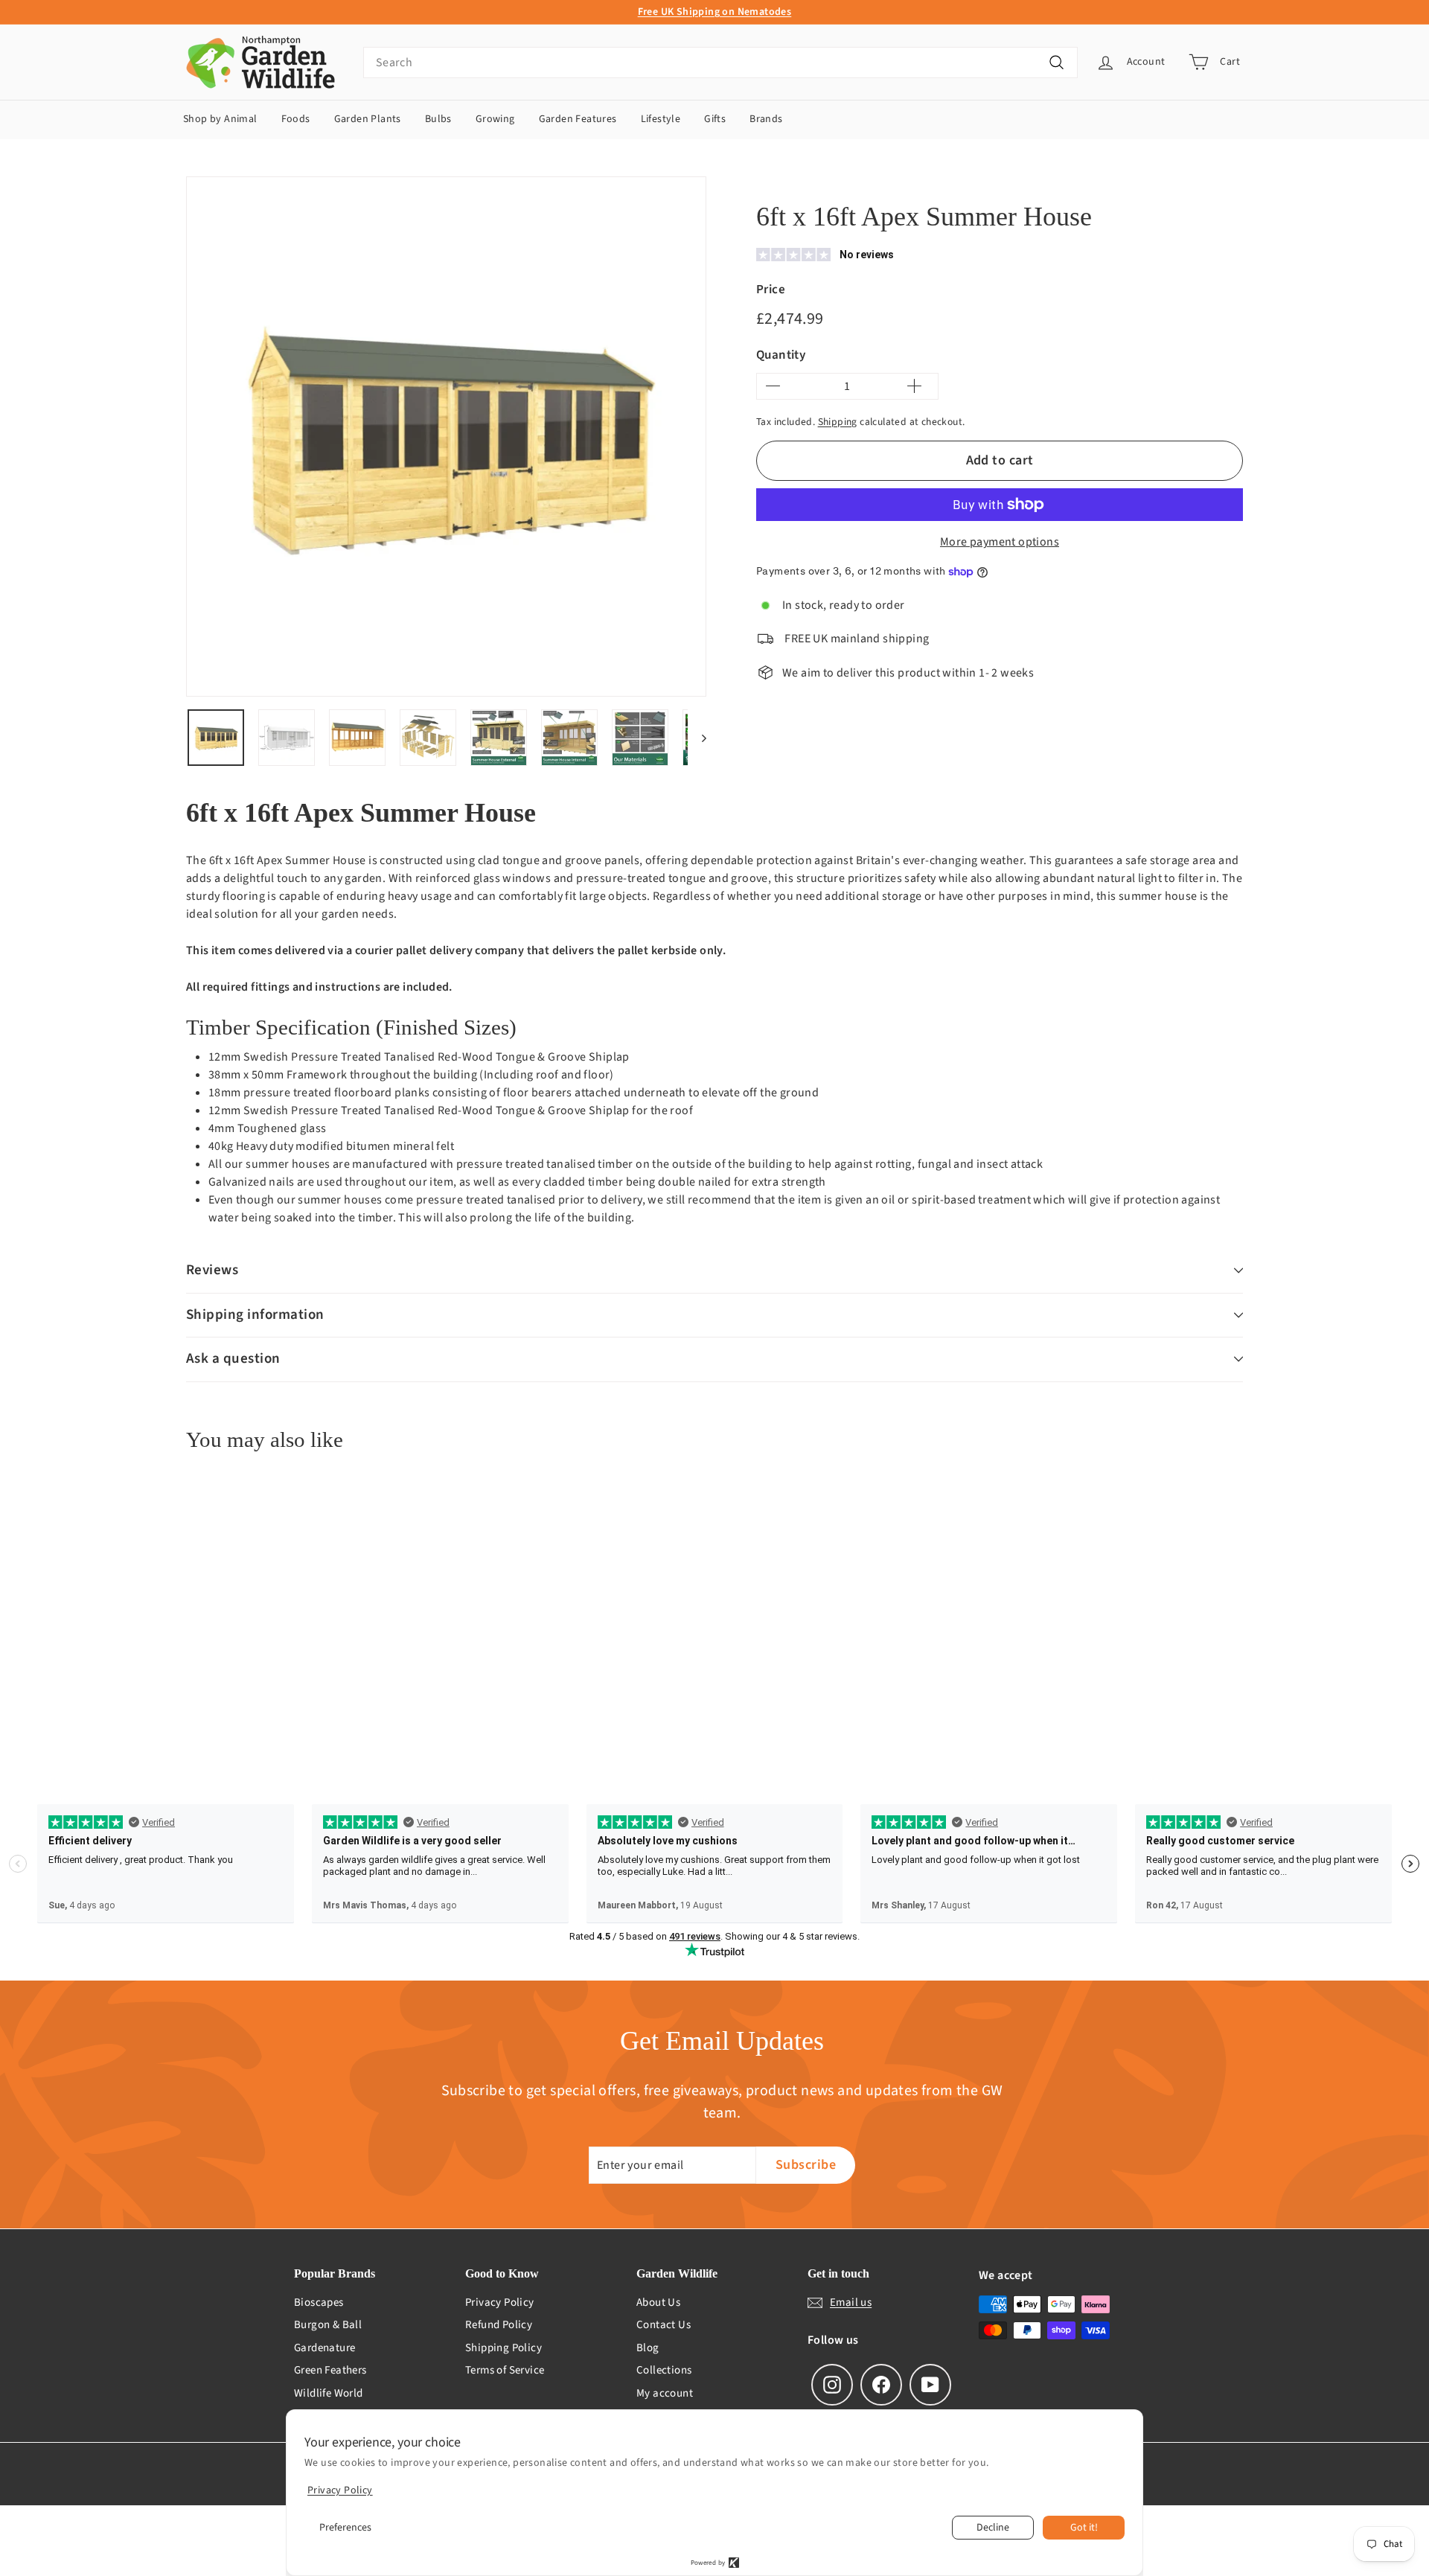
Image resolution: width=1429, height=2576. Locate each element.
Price (771, 290)
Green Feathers (330, 2370)
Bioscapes (319, 2302)
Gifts (715, 119)
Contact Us (664, 2325)
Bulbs (438, 119)
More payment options (1000, 542)
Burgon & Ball (328, 2325)
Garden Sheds (923, 180)
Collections (664, 2370)
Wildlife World (329, 2393)
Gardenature (325, 2348)
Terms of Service (505, 2370)
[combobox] (720, 63)
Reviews (212, 1270)
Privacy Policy (500, 2302)
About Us (658, 2302)
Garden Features (578, 119)
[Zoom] (446, 437)
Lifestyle (661, 119)
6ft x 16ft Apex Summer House (1034, 180)
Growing (495, 119)
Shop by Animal (220, 119)
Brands (766, 119)
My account (665, 2393)
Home (768, 180)
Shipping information (255, 1315)
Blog (648, 2348)
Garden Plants (368, 119)
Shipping (838, 422)
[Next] (697, 738)
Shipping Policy (503, 2348)
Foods (296, 119)
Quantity (781, 355)
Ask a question (233, 1359)
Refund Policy (499, 2325)
